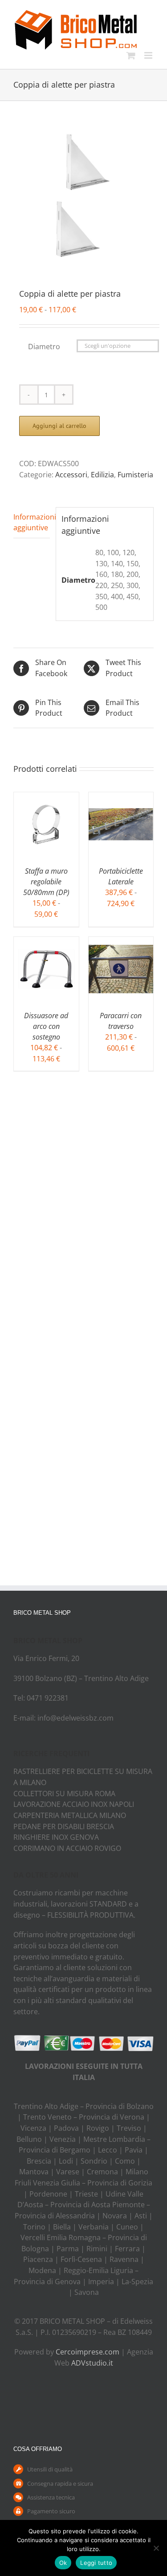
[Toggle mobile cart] (131, 55)
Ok (63, 2563)
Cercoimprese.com (88, 2352)
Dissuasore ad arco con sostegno (46, 1026)
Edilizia (102, 475)
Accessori (71, 475)
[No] (156, 2548)
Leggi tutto (96, 2563)
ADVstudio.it (92, 2363)
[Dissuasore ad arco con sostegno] (46, 942)
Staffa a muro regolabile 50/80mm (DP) (46, 882)
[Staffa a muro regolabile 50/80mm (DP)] (46, 798)
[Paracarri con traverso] (121, 942)
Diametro (44, 347)
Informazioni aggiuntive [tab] (32, 522)
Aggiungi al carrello (59, 426)
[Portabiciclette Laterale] (121, 798)
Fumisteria (135, 475)
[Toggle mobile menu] (149, 55)
